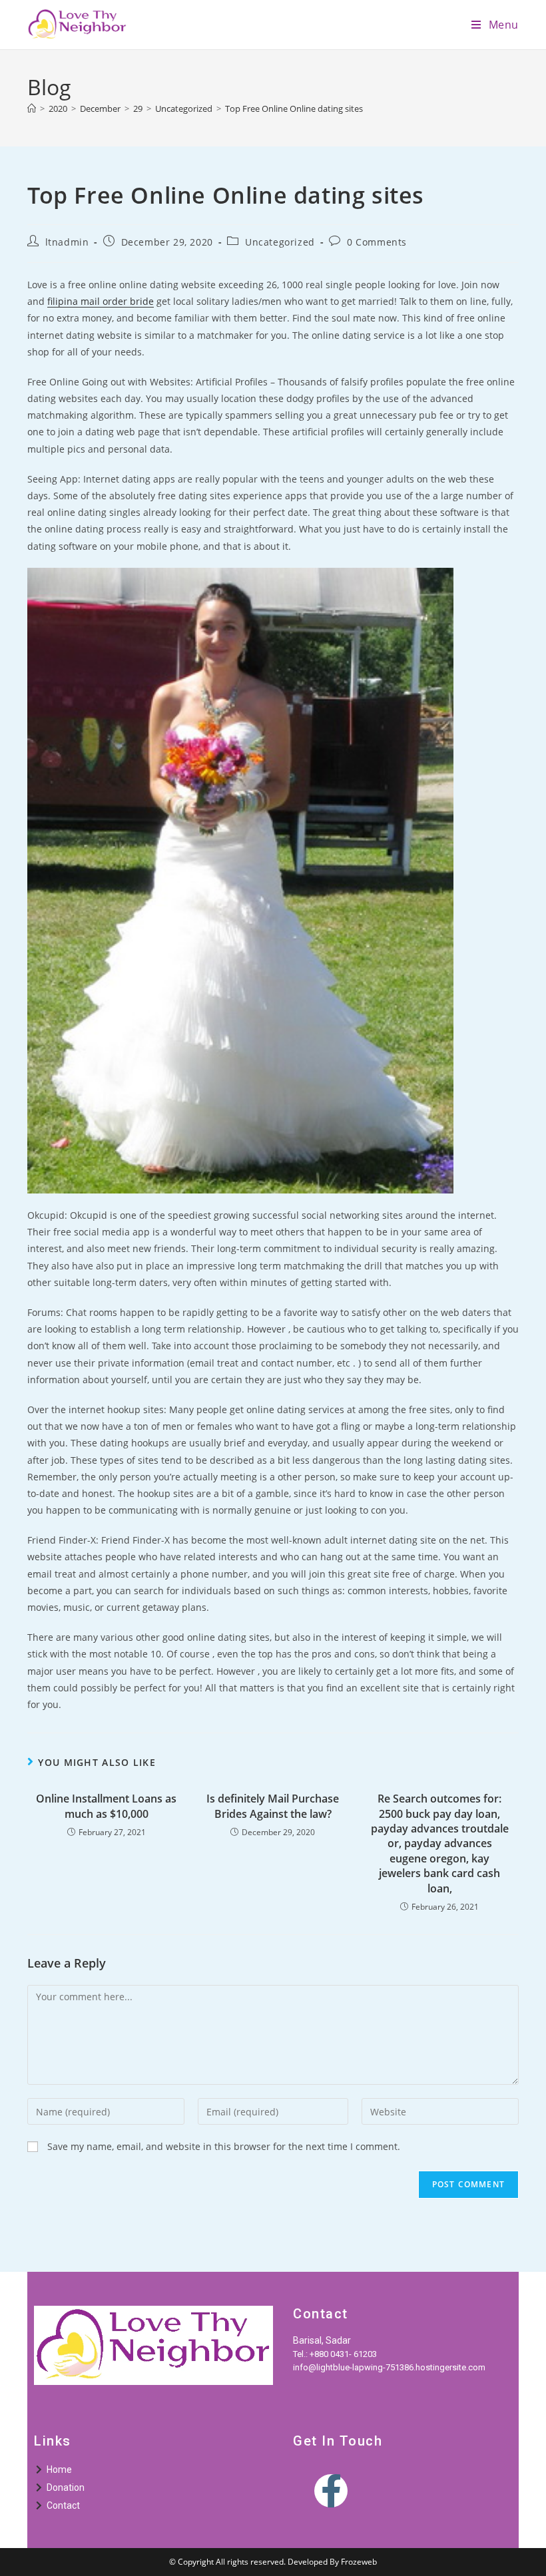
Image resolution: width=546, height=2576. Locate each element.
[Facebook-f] (331, 2491)
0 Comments (377, 242)
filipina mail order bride (101, 301)
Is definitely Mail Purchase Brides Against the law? (273, 1806)
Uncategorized (280, 242)
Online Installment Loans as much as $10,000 (106, 1806)
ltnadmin (67, 242)
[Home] (32, 108)
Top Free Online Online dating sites (294, 108)
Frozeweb (359, 2562)
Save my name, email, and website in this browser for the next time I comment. (224, 2146)
